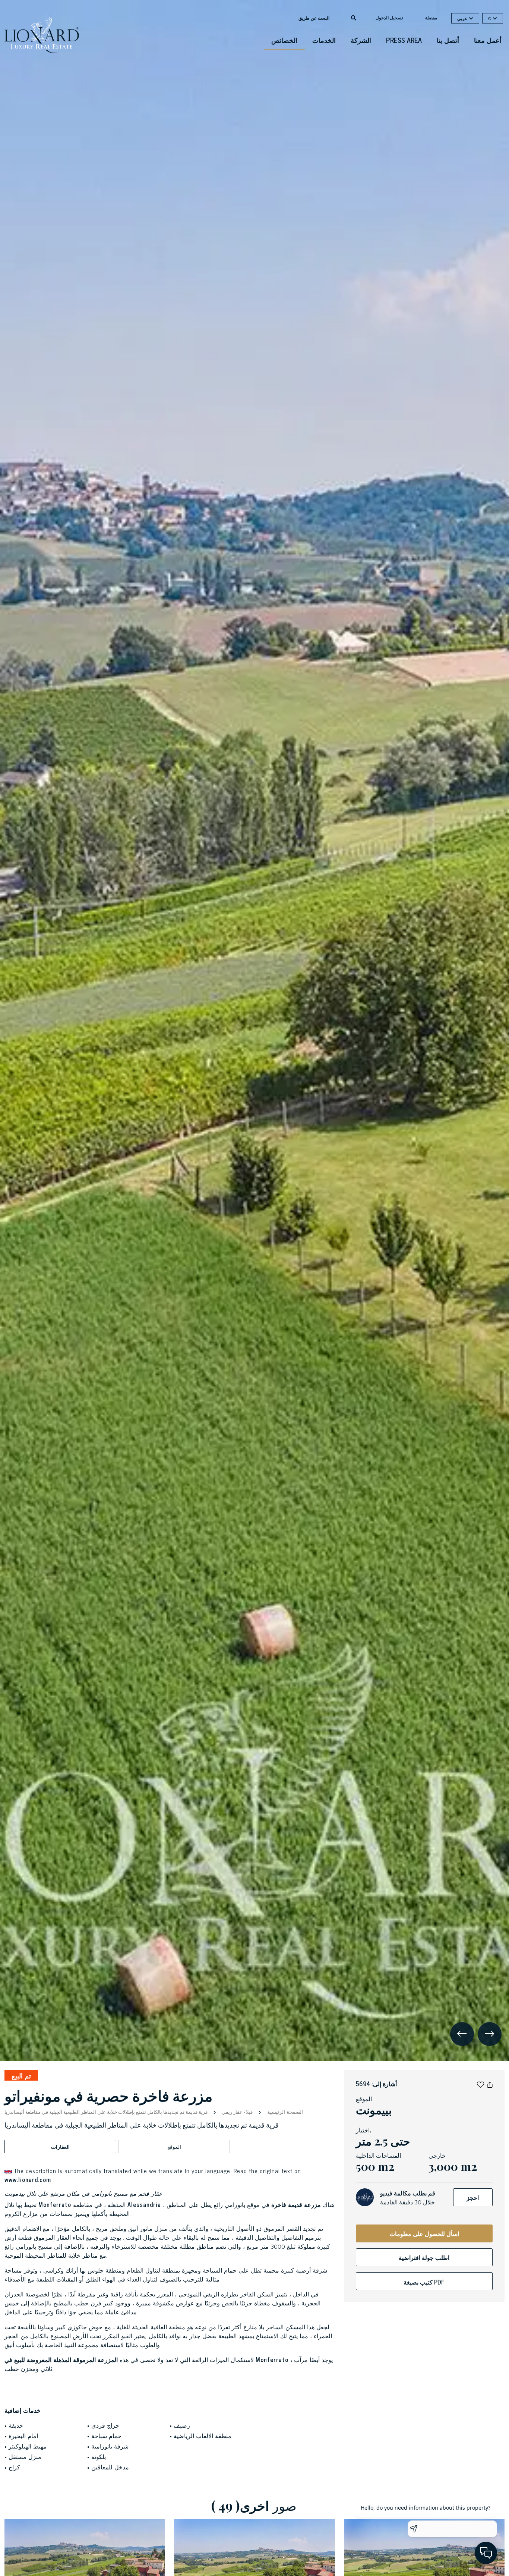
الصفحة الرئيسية (284, 2111)
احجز (473, 2197)
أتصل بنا (448, 40)
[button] (480, 2084)
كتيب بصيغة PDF (424, 2282)
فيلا (249, 2112)
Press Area (404, 40)
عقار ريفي (232, 2112)
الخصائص (284, 40)
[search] (354, 17)
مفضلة (431, 18)
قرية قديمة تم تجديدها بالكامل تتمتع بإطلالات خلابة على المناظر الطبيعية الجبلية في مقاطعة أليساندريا (107, 2112)
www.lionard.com (28, 2179)
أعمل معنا (488, 40)
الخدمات (324, 40)
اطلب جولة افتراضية (424, 2257)
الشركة (361, 40)
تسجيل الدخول (389, 18)
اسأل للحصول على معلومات (424, 2233)
